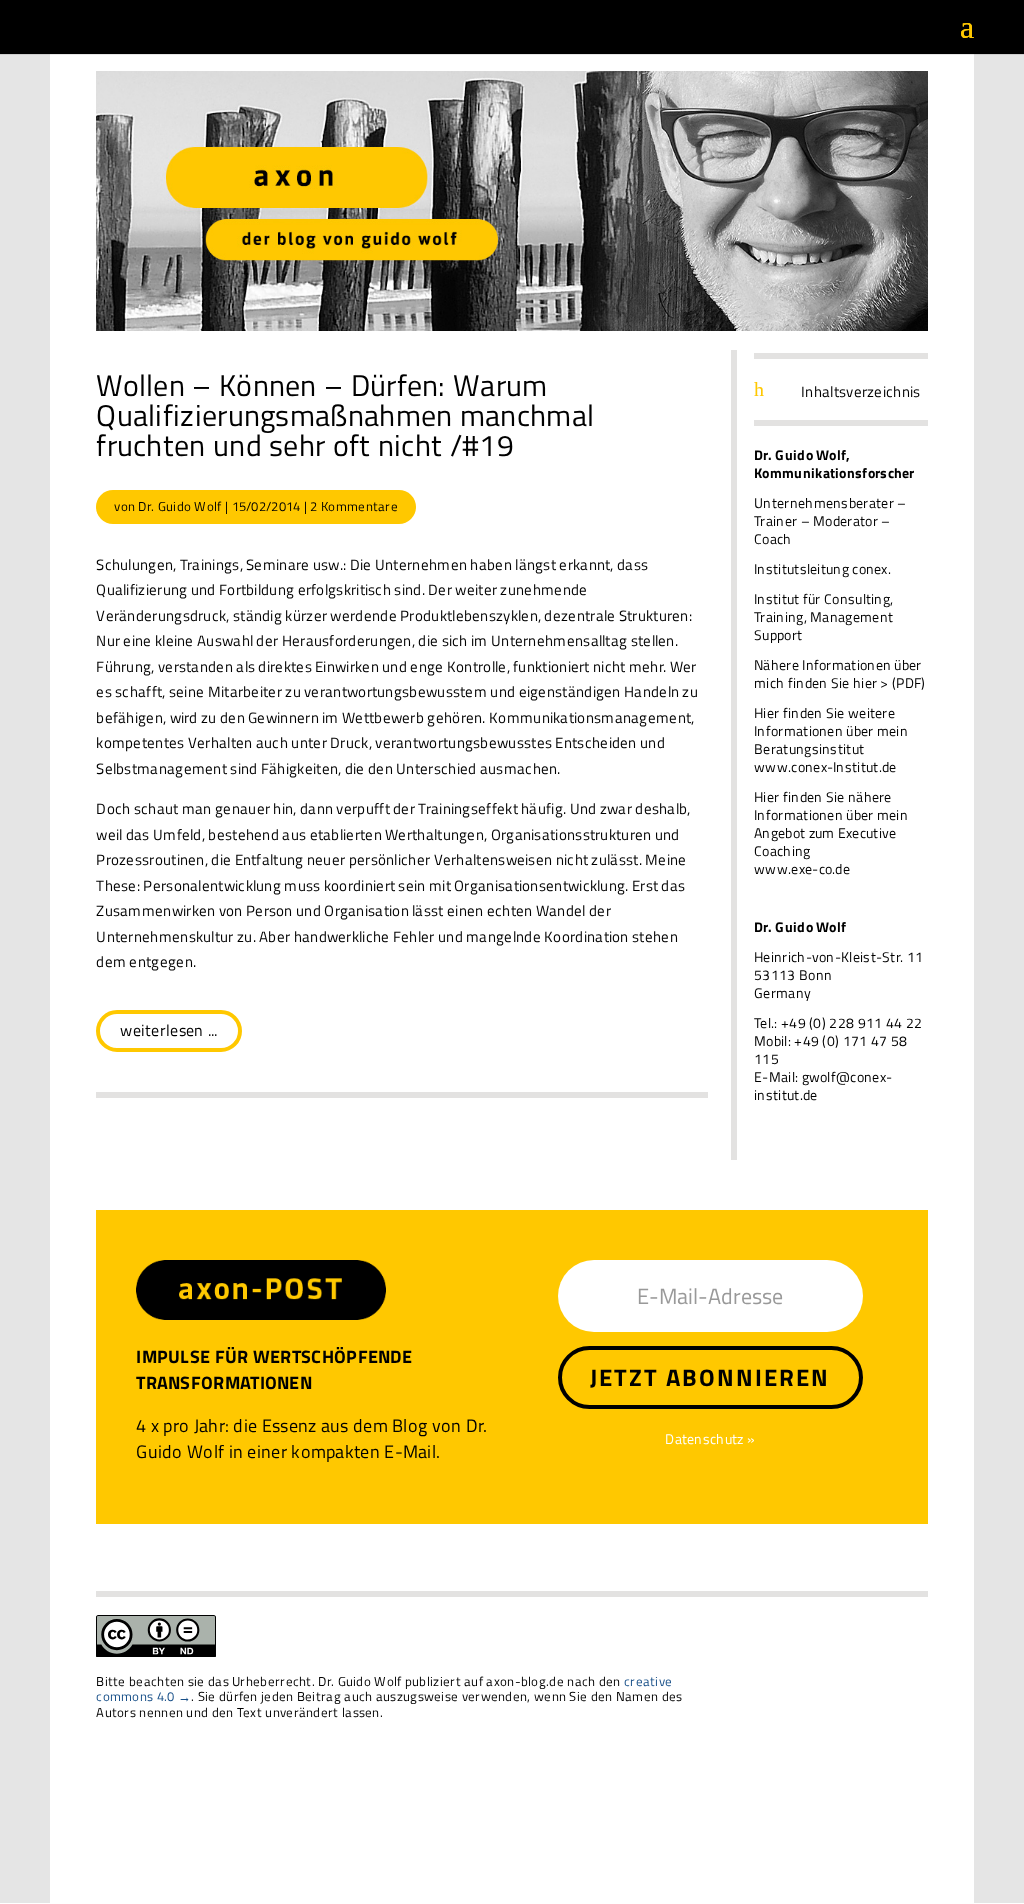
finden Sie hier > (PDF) (857, 682)
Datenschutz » (710, 1438)
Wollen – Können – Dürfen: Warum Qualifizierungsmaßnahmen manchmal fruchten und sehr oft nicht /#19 (345, 415)
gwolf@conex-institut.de (823, 1085)
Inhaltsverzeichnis (860, 391)
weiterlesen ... (169, 1030)
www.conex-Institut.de (825, 766)
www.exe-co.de (802, 868)
